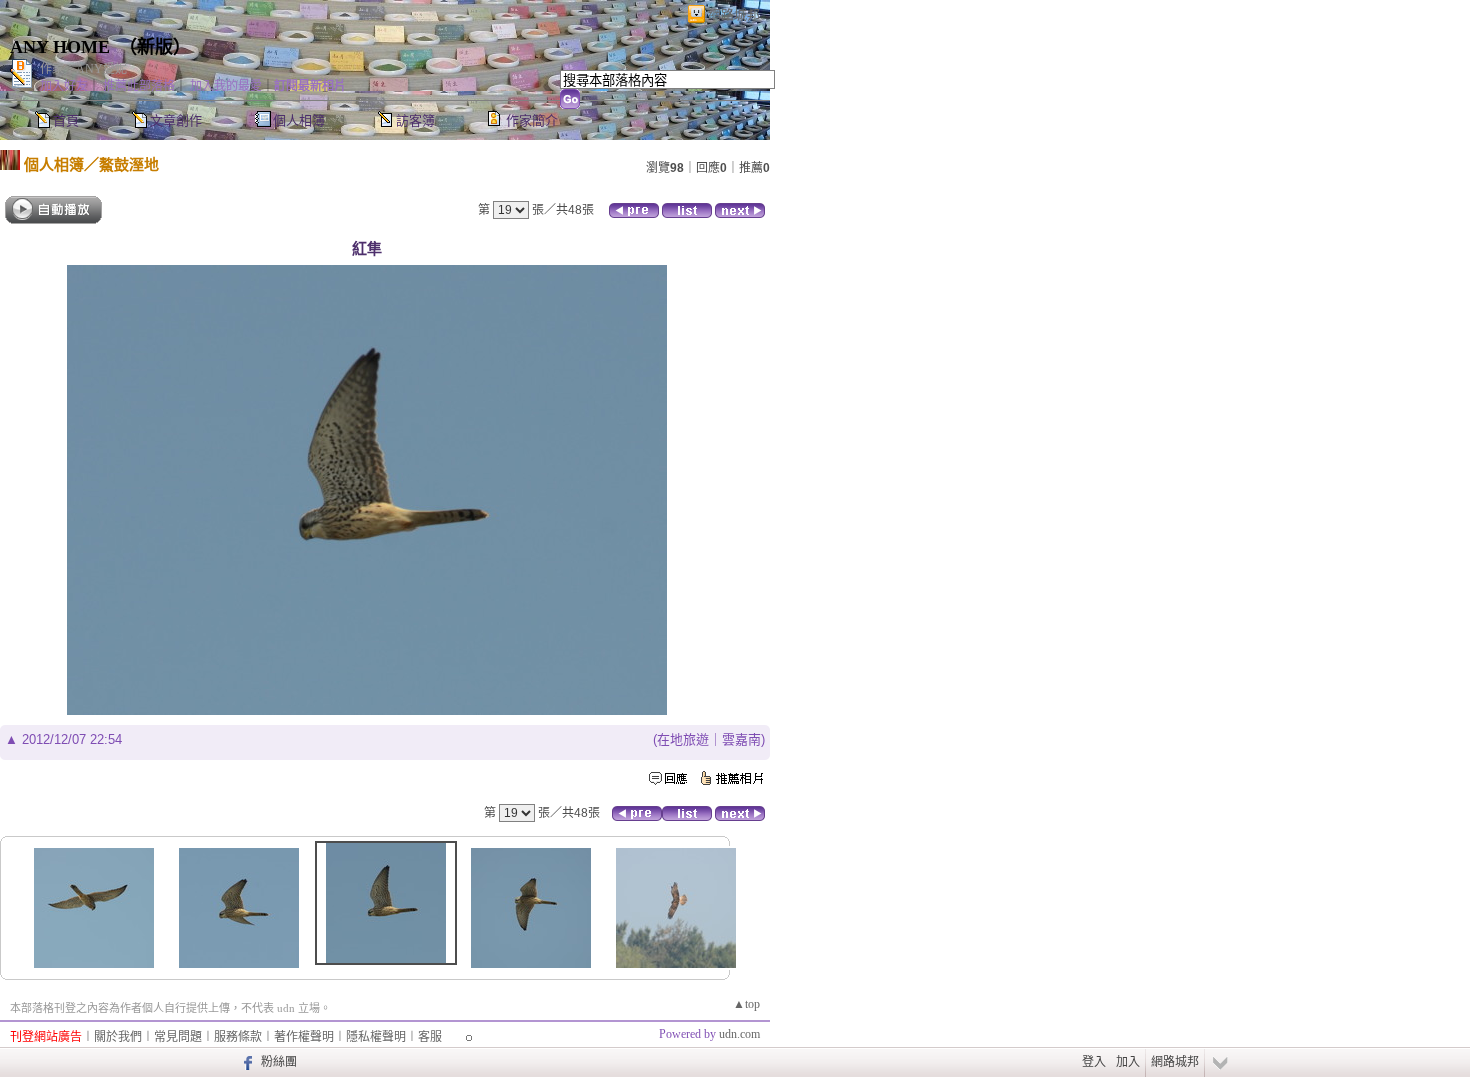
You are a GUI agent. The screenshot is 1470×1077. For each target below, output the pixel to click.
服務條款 (238, 1037)
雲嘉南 (741, 739)
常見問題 (178, 1037)
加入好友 (64, 86)
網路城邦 (734, 14)
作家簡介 (532, 120)
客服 (430, 1037)
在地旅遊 (683, 739)
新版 (155, 47)
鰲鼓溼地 (129, 164)
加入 (1128, 1062)
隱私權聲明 (376, 1037)
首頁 (66, 120)
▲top (746, 1004)
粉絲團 (279, 1062)
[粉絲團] (245, 1062)
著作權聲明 (304, 1037)
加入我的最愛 (226, 86)
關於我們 (118, 1037)
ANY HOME (60, 47)
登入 (1094, 1062)
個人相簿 (299, 120)
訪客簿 (415, 120)
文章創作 (176, 120)
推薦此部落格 (139, 86)
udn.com (739, 1034)
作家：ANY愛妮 (83, 69)
